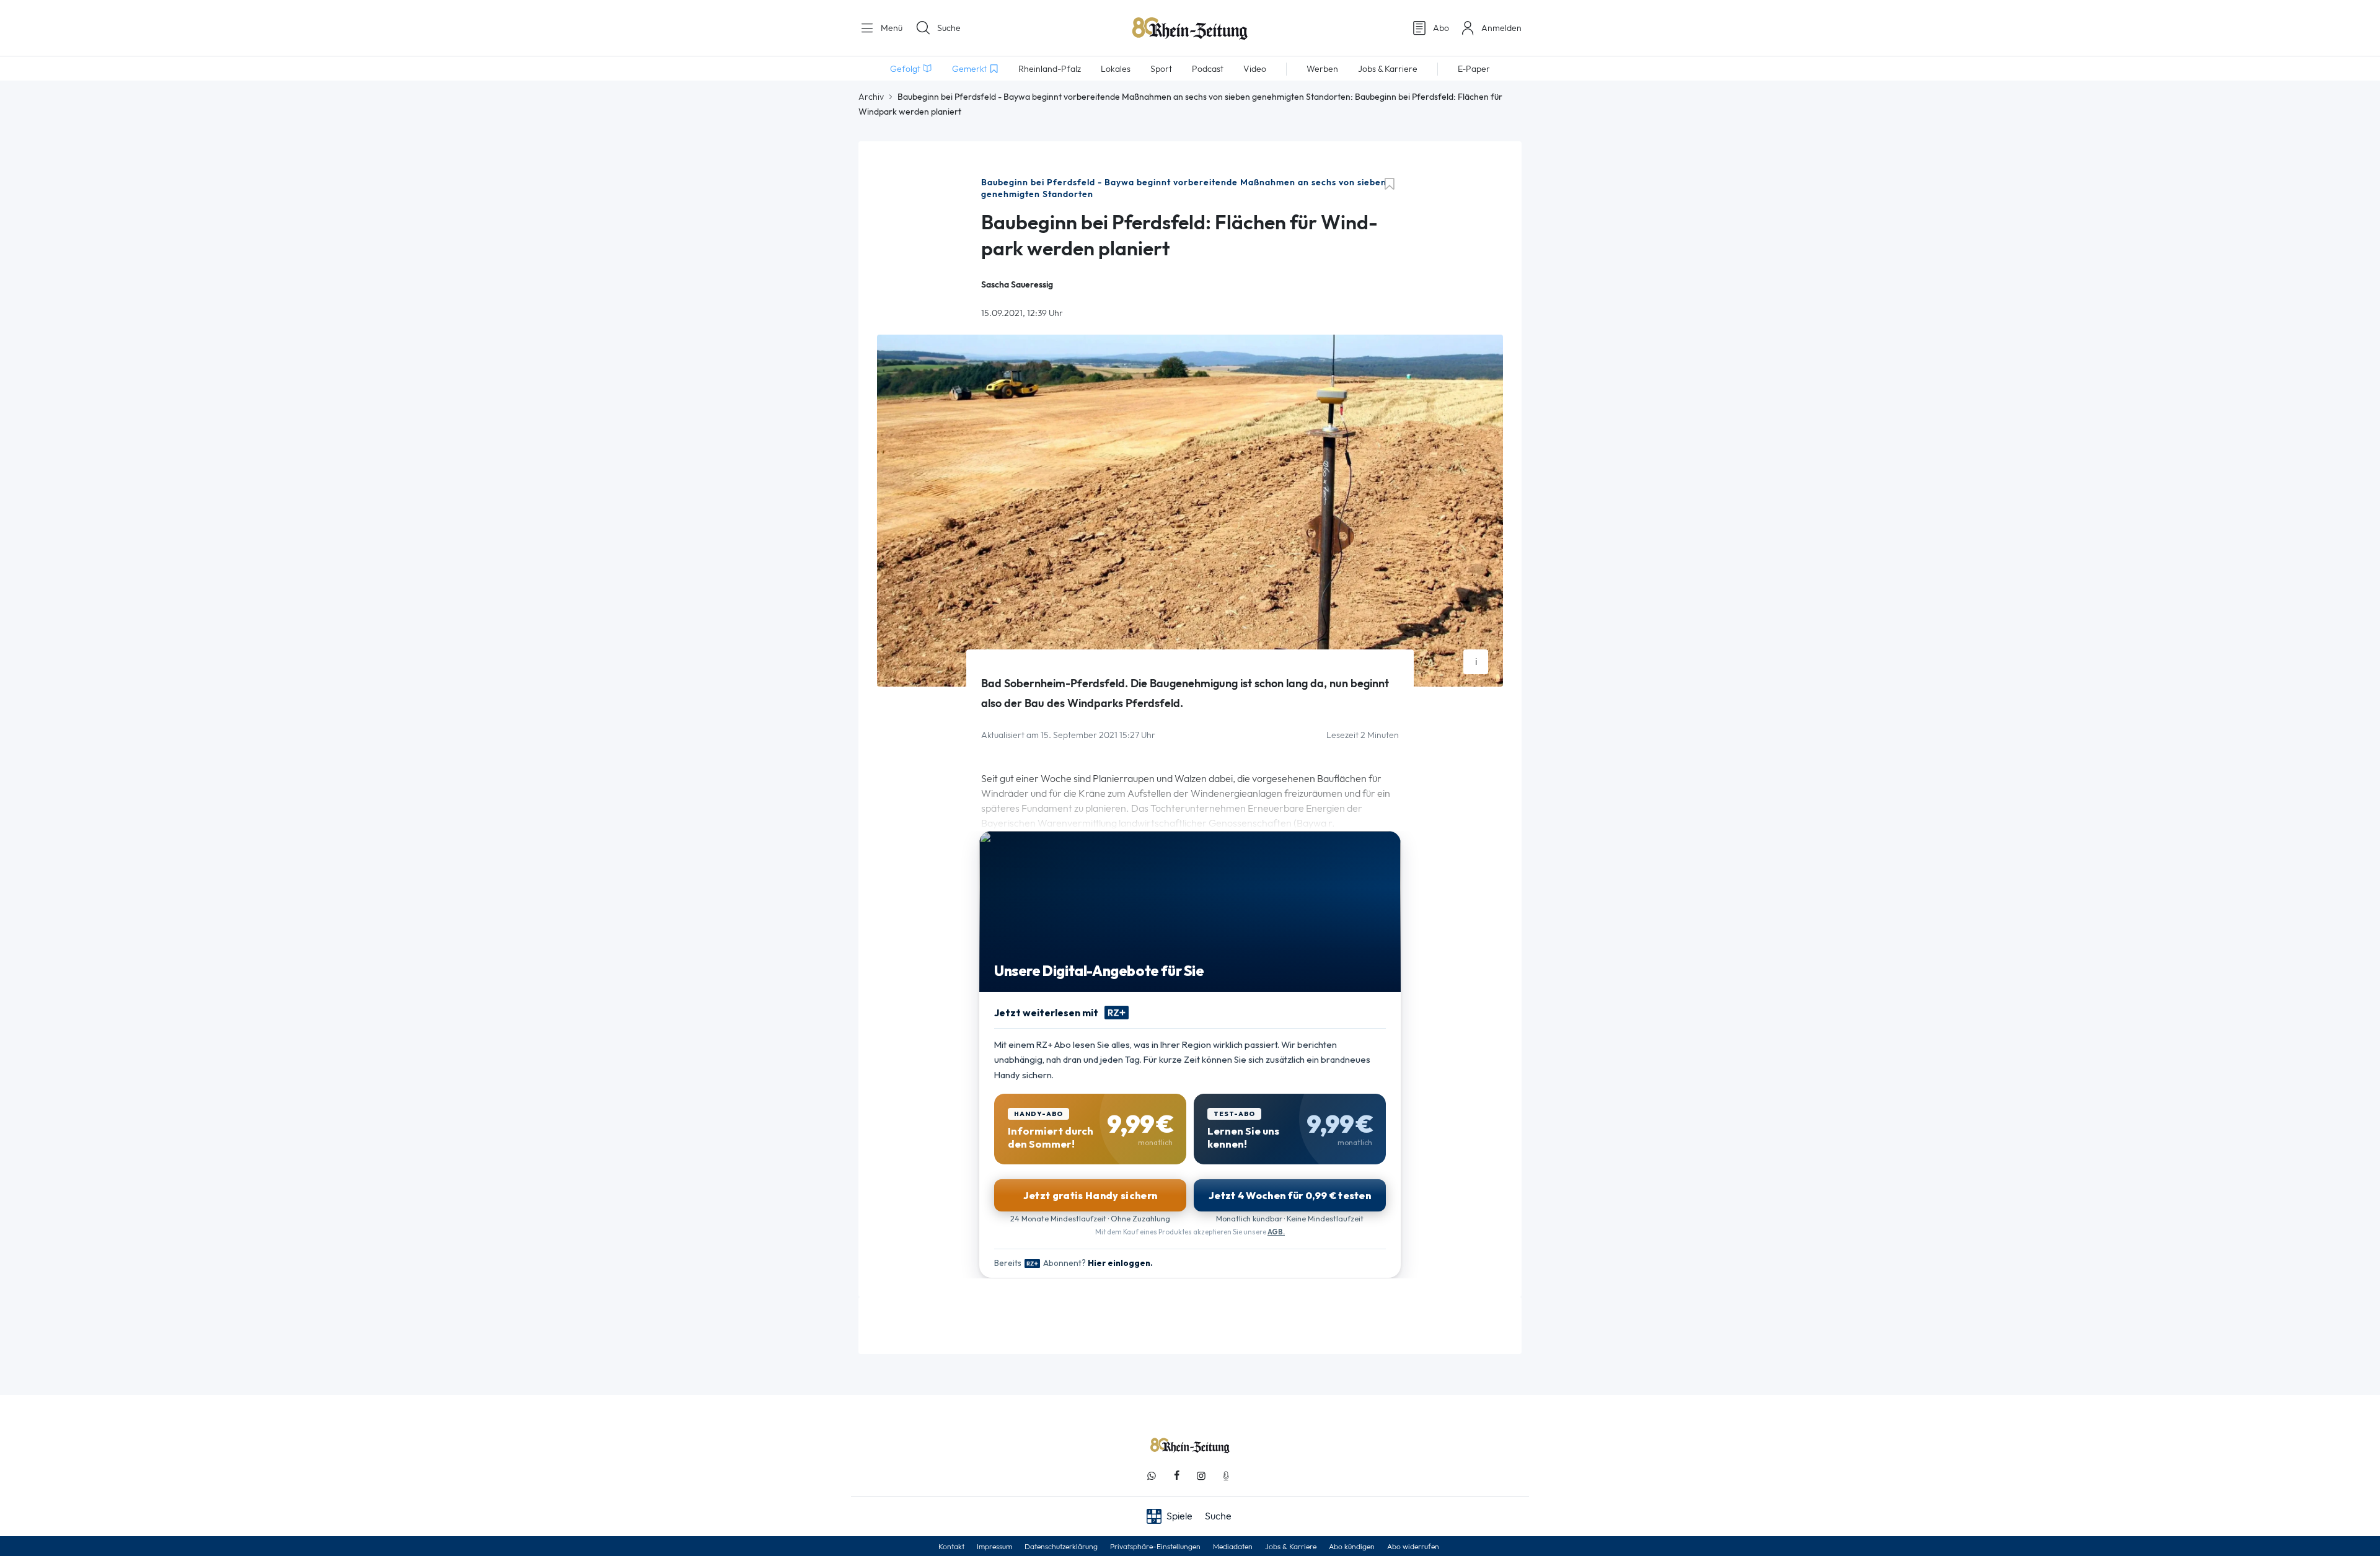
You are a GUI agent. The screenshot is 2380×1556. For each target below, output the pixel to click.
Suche (949, 28)
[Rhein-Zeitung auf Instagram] (1201, 1476)
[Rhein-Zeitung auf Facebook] (1176, 1476)
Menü (890, 28)
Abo (1441, 28)
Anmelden (1501, 28)
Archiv (871, 97)
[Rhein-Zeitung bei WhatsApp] (1152, 1476)
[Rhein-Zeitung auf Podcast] (1226, 1476)
